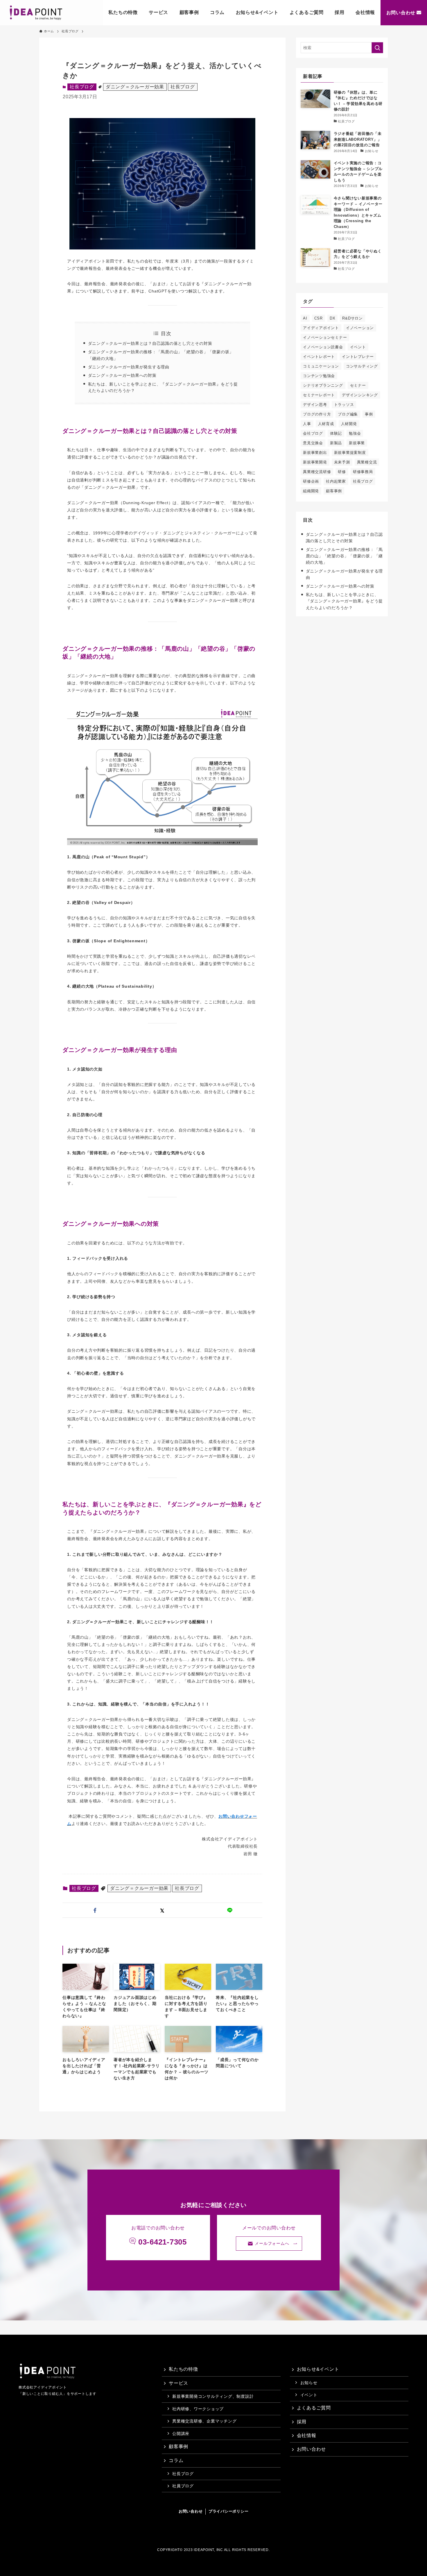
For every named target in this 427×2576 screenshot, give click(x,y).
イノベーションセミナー (325, 337)
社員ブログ (183, 2486)
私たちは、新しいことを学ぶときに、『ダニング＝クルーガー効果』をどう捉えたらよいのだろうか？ (345, 601)
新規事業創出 (315, 453)
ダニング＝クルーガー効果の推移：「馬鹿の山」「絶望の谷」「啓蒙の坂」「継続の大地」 (345, 556)
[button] (95, 1910)
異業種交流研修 (317, 472)
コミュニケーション (321, 366)
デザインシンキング (360, 395)
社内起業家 (336, 481)
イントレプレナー (358, 357)
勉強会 (355, 433)
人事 (307, 424)
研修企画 (311, 481)
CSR (319, 318)
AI (305, 318)
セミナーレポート (319, 395)
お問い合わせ (401, 13)
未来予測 (342, 462)
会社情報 (365, 12)
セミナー (358, 385)
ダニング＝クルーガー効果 (135, 87)
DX (333, 318)
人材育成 (326, 424)
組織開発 (311, 491)
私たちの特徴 (123, 12)
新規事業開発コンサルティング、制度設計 (213, 2396)
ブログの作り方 (317, 414)
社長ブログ (82, 87)
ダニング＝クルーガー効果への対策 (122, 375)
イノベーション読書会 (323, 347)
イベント (358, 347)
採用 (340, 12)
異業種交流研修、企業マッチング (204, 2421)
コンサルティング (362, 366)
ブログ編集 (348, 414)
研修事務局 (363, 472)
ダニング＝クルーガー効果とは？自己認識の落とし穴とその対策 (150, 343)
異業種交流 (367, 462)
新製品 (336, 443)
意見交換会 (313, 443)
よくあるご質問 (307, 12)
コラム (217, 12)
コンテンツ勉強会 (319, 376)
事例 (369, 414)
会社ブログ (313, 433)
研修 (342, 472)
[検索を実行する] (377, 48)
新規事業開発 (315, 462)
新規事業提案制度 (350, 453)
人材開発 (349, 424)
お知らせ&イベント (257, 12)
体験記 (336, 433)
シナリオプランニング (323, 385)
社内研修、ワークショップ (198, 2409)
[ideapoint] (36, 13)
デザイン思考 (315, 405)
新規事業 (357, 443)
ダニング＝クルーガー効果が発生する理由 (129, 367)
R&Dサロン (352, 318)
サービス (158, 12)
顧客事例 (189, 12)
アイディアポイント (321, 328)
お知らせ (309, 2383)
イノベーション (360, 328)
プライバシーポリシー (229, 2511)
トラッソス (344, 405)
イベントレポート (319, 357)
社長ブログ (183, 87)
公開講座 (181, 2434)
